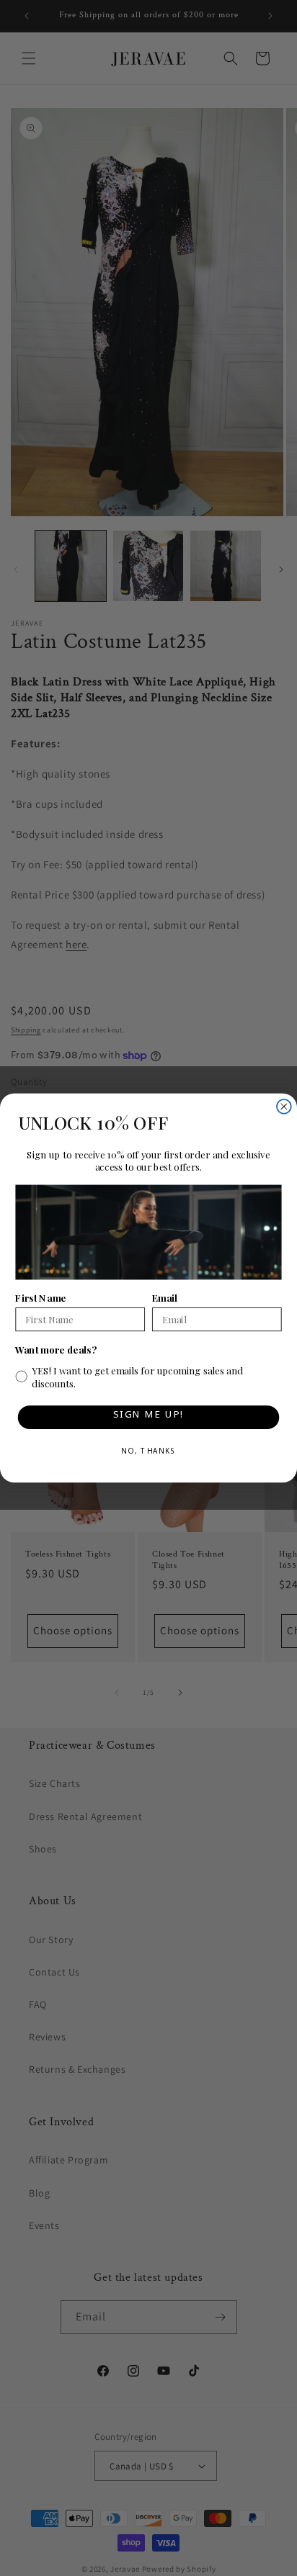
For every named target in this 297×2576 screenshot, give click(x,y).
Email (165, 1298)
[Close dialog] (284, 1107)
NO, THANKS (148, 1453)
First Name (40, 1298)
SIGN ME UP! (148, 1417)
